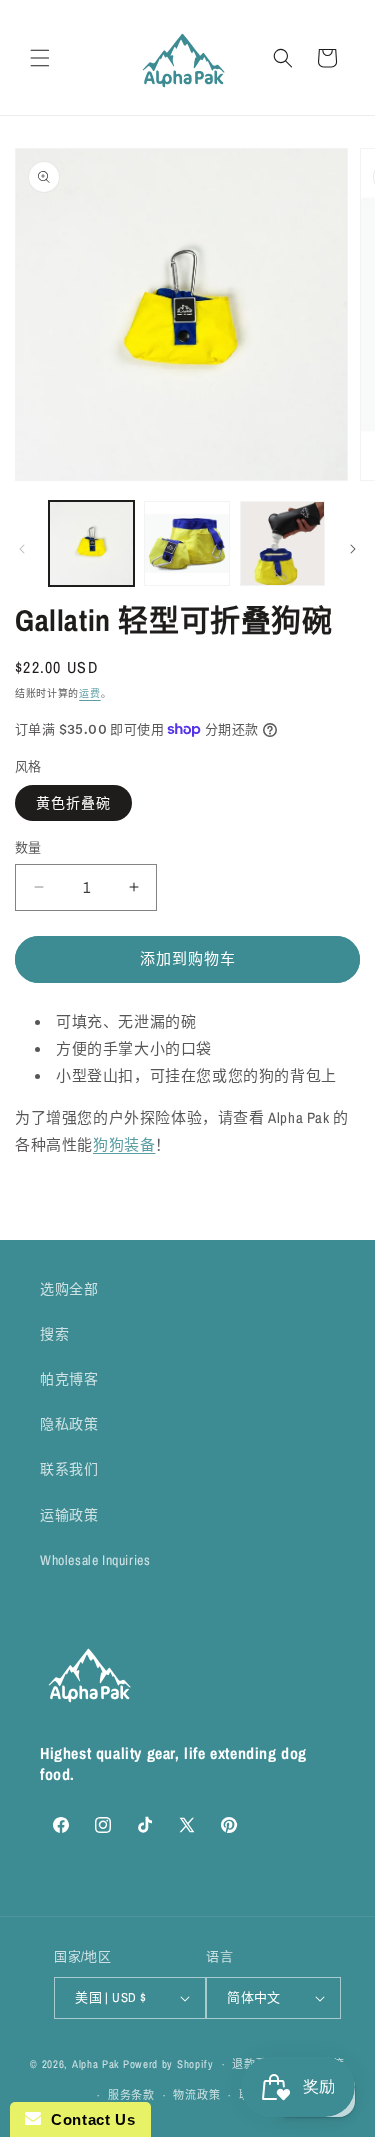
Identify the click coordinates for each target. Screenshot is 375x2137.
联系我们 (69, 1469)
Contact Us (88, 2119)
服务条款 (131, 2095)
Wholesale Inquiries (95, 1560)
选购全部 (69, 1289)
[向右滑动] (353, 549)
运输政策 (69, 1515)
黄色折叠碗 (73, 803)
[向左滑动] (22, 549)
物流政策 (196, 2095)
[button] (40, 58)
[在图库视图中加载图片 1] (91, 543)
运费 (89, 693)
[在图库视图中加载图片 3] (282, 543)
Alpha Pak (96, 2064)
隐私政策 (69, 1424)
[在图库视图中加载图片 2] (186, 543)
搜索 (54, 1334)
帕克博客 (69, 1379)
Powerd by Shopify (168, 2064)
